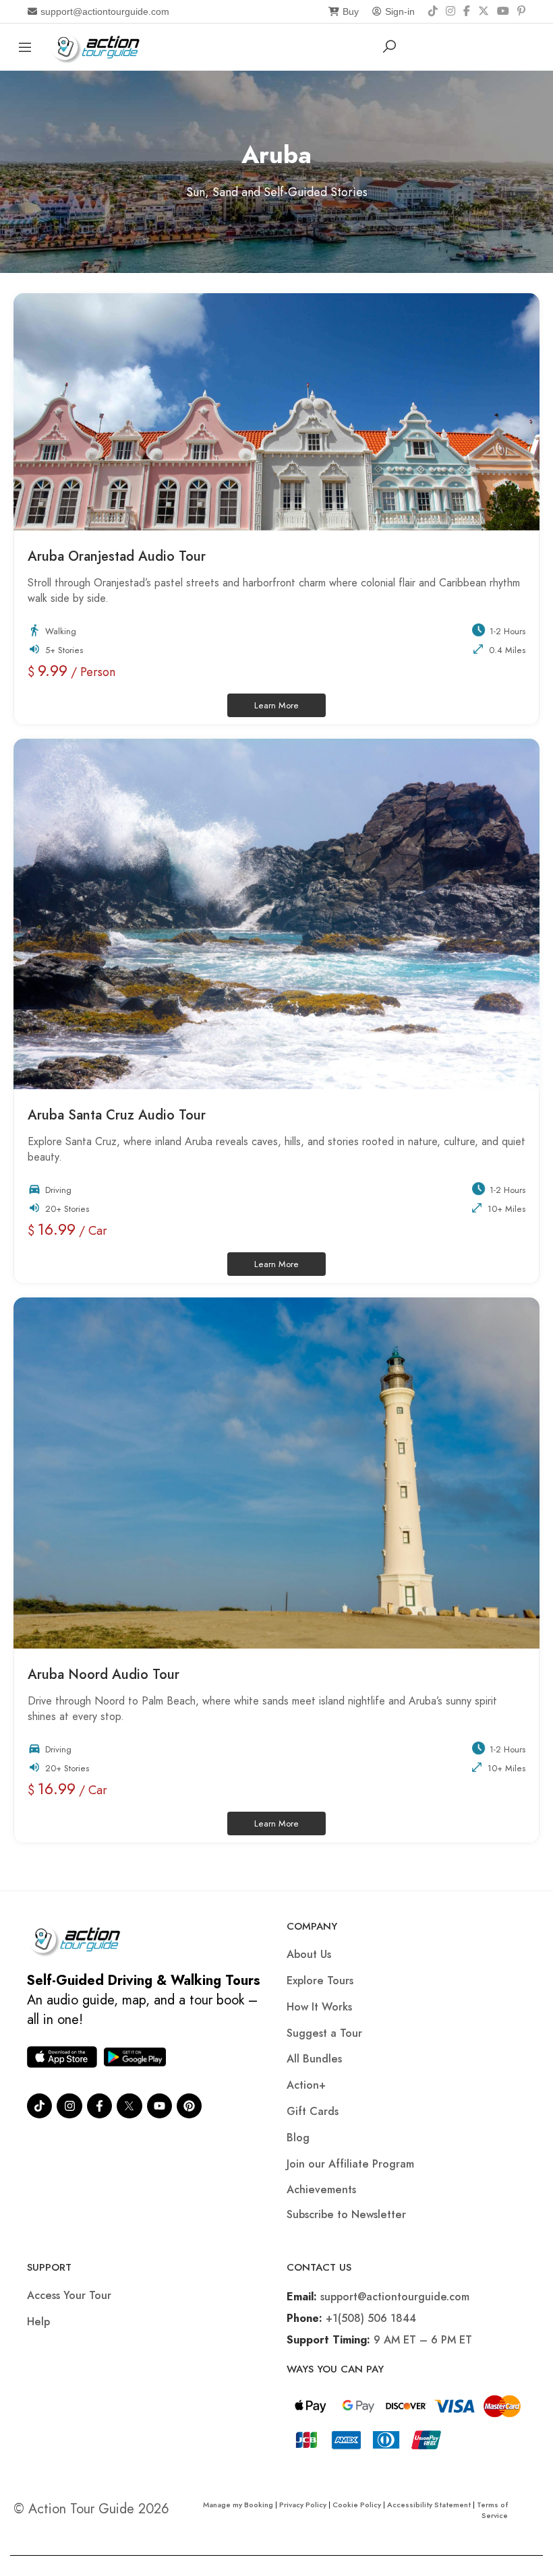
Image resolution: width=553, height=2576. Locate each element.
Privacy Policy (303, 2505)
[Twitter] (129, 2106)
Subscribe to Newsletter (346, 2214)
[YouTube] (503, 11)
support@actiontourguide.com (105, 11)
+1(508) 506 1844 (371, 2318)
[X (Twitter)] (484, 11)
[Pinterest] (521, 11)
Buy (351, 11)
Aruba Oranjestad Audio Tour (119, 556)
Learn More (290, 703)
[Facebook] (467, 11)
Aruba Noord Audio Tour (106, 1675)
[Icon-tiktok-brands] (39, 2106)
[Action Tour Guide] (100, 45)
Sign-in (400, 11)
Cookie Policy (357, 2505)
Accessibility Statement (429, 2505)
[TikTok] (433, 11)
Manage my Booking (239, 2505)
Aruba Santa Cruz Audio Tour (119, 1115)
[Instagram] (450, 11)
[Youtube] (159, 2106)
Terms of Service (492, 2510)
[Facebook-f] (99, 2106)
